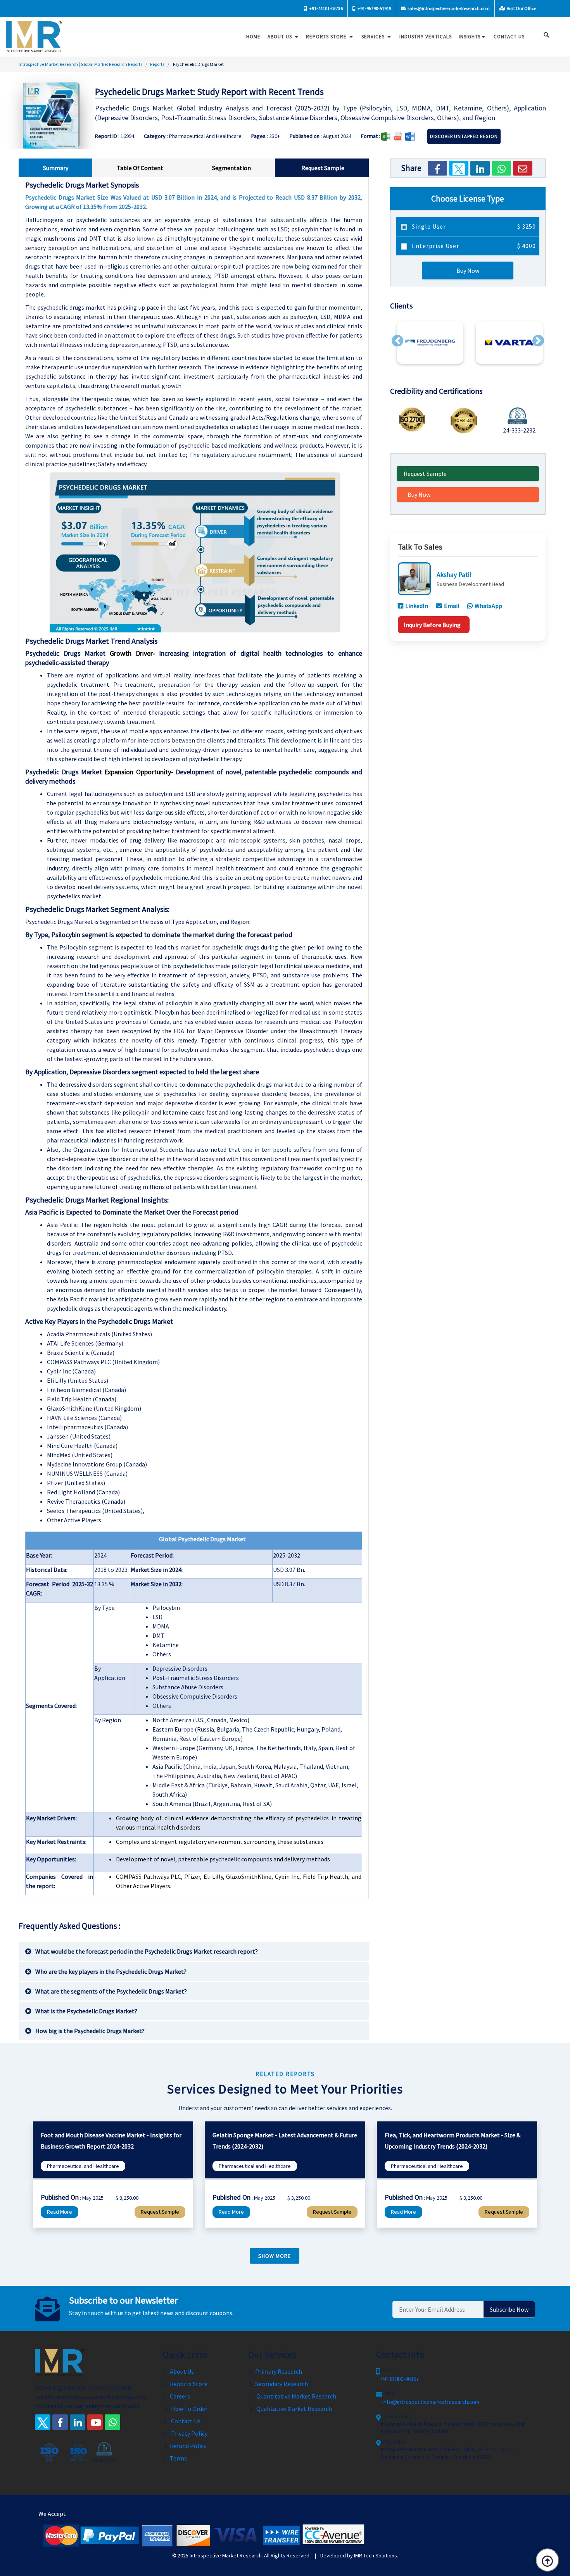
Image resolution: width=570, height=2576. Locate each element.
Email (452, 606)
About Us (281, 37)
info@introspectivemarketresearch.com (431, 2402)
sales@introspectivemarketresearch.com (448, 8)
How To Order (189, 2409)
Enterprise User (473, 246)
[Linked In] (78, 2422)
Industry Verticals (426, 37)
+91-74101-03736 (326, 8)
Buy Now (468, 271)
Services (374, 37)
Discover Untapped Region (464, 136)
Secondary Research (282, 2384)
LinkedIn (417, 606)
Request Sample (425, 474)
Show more (275, 2256)
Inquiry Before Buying (432, 625)
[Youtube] (95, 2422)
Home (253, 37)
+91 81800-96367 (399, 2379)
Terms (178, 2458)
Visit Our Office (521, 8)
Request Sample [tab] (323, 168)
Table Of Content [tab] (140, 168)
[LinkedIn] (480, 168)
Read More (60, 2212)
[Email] (523, 168)
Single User (473, 226)
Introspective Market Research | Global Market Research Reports (80, 64)
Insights (470, 37)
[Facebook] (437, 168)
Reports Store (327, 37)
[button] (397, 341)
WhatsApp (488, 606)
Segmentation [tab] (231, 168)
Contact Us (185, 2421)
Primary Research (279, 2371)
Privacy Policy (189, 2433)
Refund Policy (188, 2446)
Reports (157, 64)
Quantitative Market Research (296, 2396)
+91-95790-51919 (374, 8)
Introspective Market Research (226, 2555)
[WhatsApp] (501, 168)
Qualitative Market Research (294, 2409)
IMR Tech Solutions (376, 2555)
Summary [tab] (56, 168)
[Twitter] (459, 168)
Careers (180, 2396)
